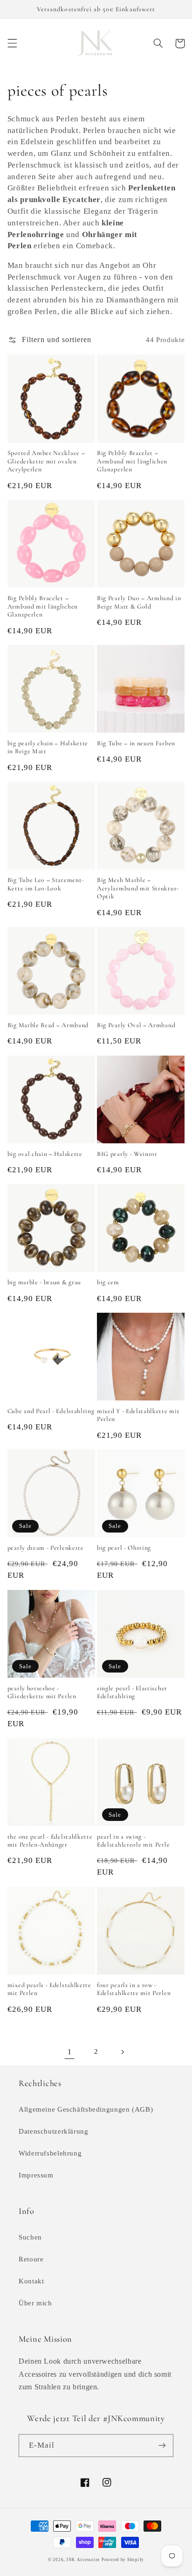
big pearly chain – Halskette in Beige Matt (48, 747)
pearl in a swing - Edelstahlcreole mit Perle (133, 1841)
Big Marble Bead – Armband (48, 1025)
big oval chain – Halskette (45, 1154)
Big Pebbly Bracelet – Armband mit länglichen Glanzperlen (132, 461)
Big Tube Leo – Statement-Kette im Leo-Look (46, 884)
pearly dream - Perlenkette (46, 1548)
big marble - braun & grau (44, 1282)
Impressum (36, 2175)
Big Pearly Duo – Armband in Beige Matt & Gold (139, 602)
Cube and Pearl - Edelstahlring (51, 1411)
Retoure (31, 2259)
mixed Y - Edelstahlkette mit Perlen (138, 1415)
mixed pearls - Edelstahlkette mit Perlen (49, 1989)
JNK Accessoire (83, 2560)
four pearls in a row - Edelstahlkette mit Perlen (134, 1989)
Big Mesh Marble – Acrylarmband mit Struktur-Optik (138, 888)
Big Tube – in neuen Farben (136, 743)
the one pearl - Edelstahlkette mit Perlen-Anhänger (50, 1841)
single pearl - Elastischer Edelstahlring (132, 1692)
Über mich (35, 2303)
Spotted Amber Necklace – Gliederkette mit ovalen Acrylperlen (46, 461)
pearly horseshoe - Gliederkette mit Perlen (42, 1692)
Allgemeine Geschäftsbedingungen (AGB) (86, 2109)
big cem (108, 1282)
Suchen (30, 2237)
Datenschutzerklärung (54, 2131)
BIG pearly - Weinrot (127, 1154)
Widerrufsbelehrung (50, 2153)
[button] (12, 43)
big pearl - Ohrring (124, 1548)
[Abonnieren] (162, 2446)
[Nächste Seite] (123, 2052)
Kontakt (31, 2281)
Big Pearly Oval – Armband (136, 1025)
